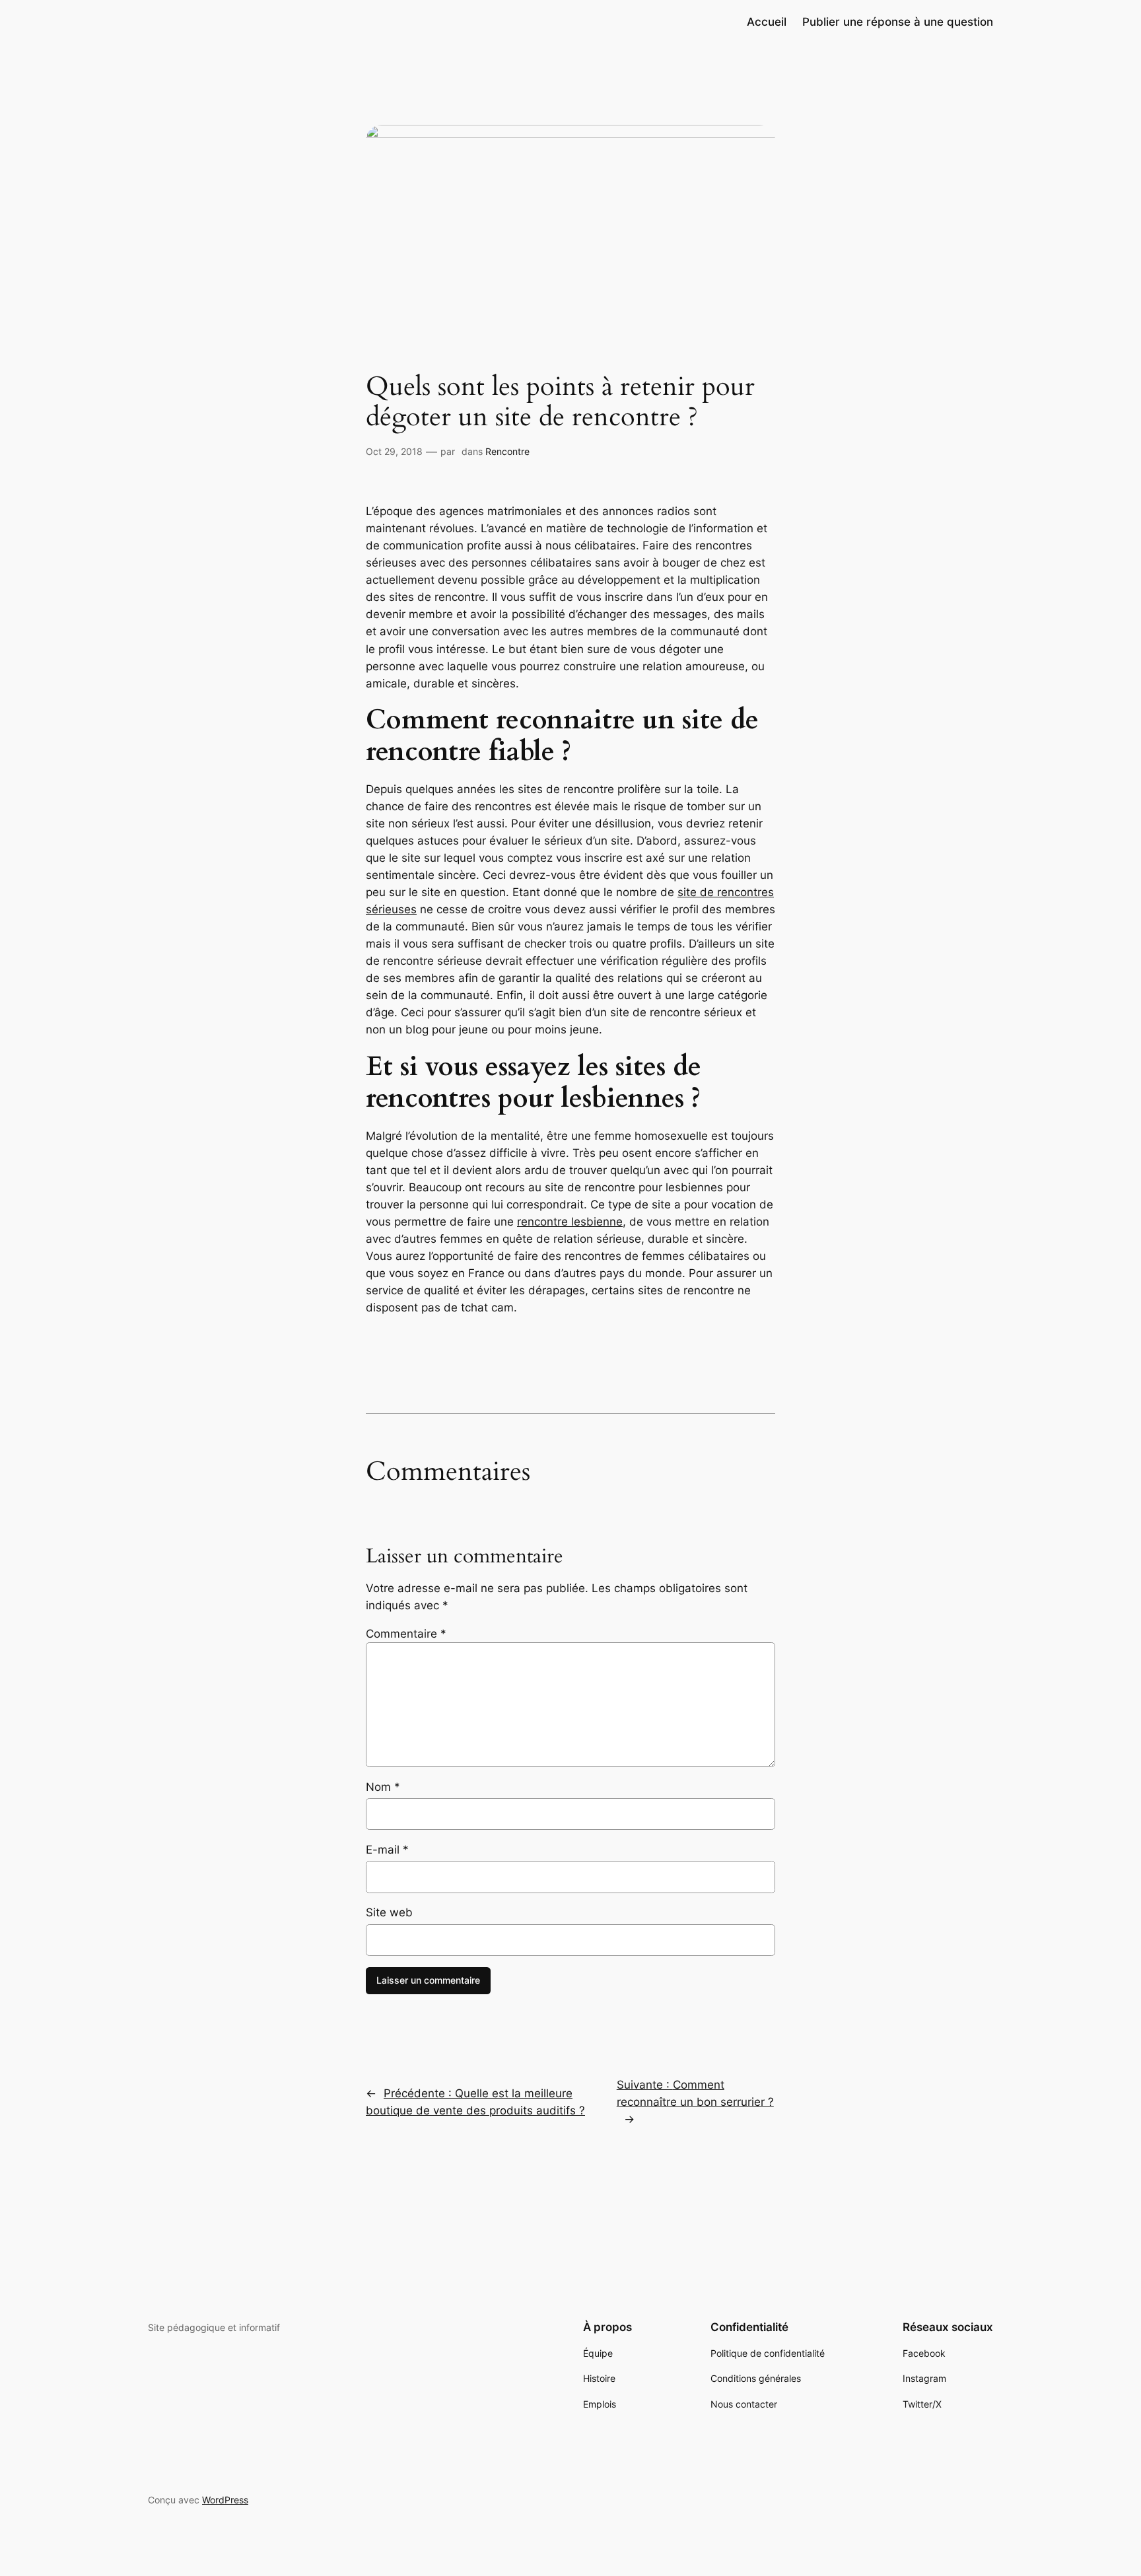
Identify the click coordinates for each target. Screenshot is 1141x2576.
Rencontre (507, 451)
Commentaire (406, 1634)
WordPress (225, 2500)
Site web (389, 1912)
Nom (383, 1787)
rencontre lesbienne (570, 1222)
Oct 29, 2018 (394, 451)
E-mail (387, 1850)
